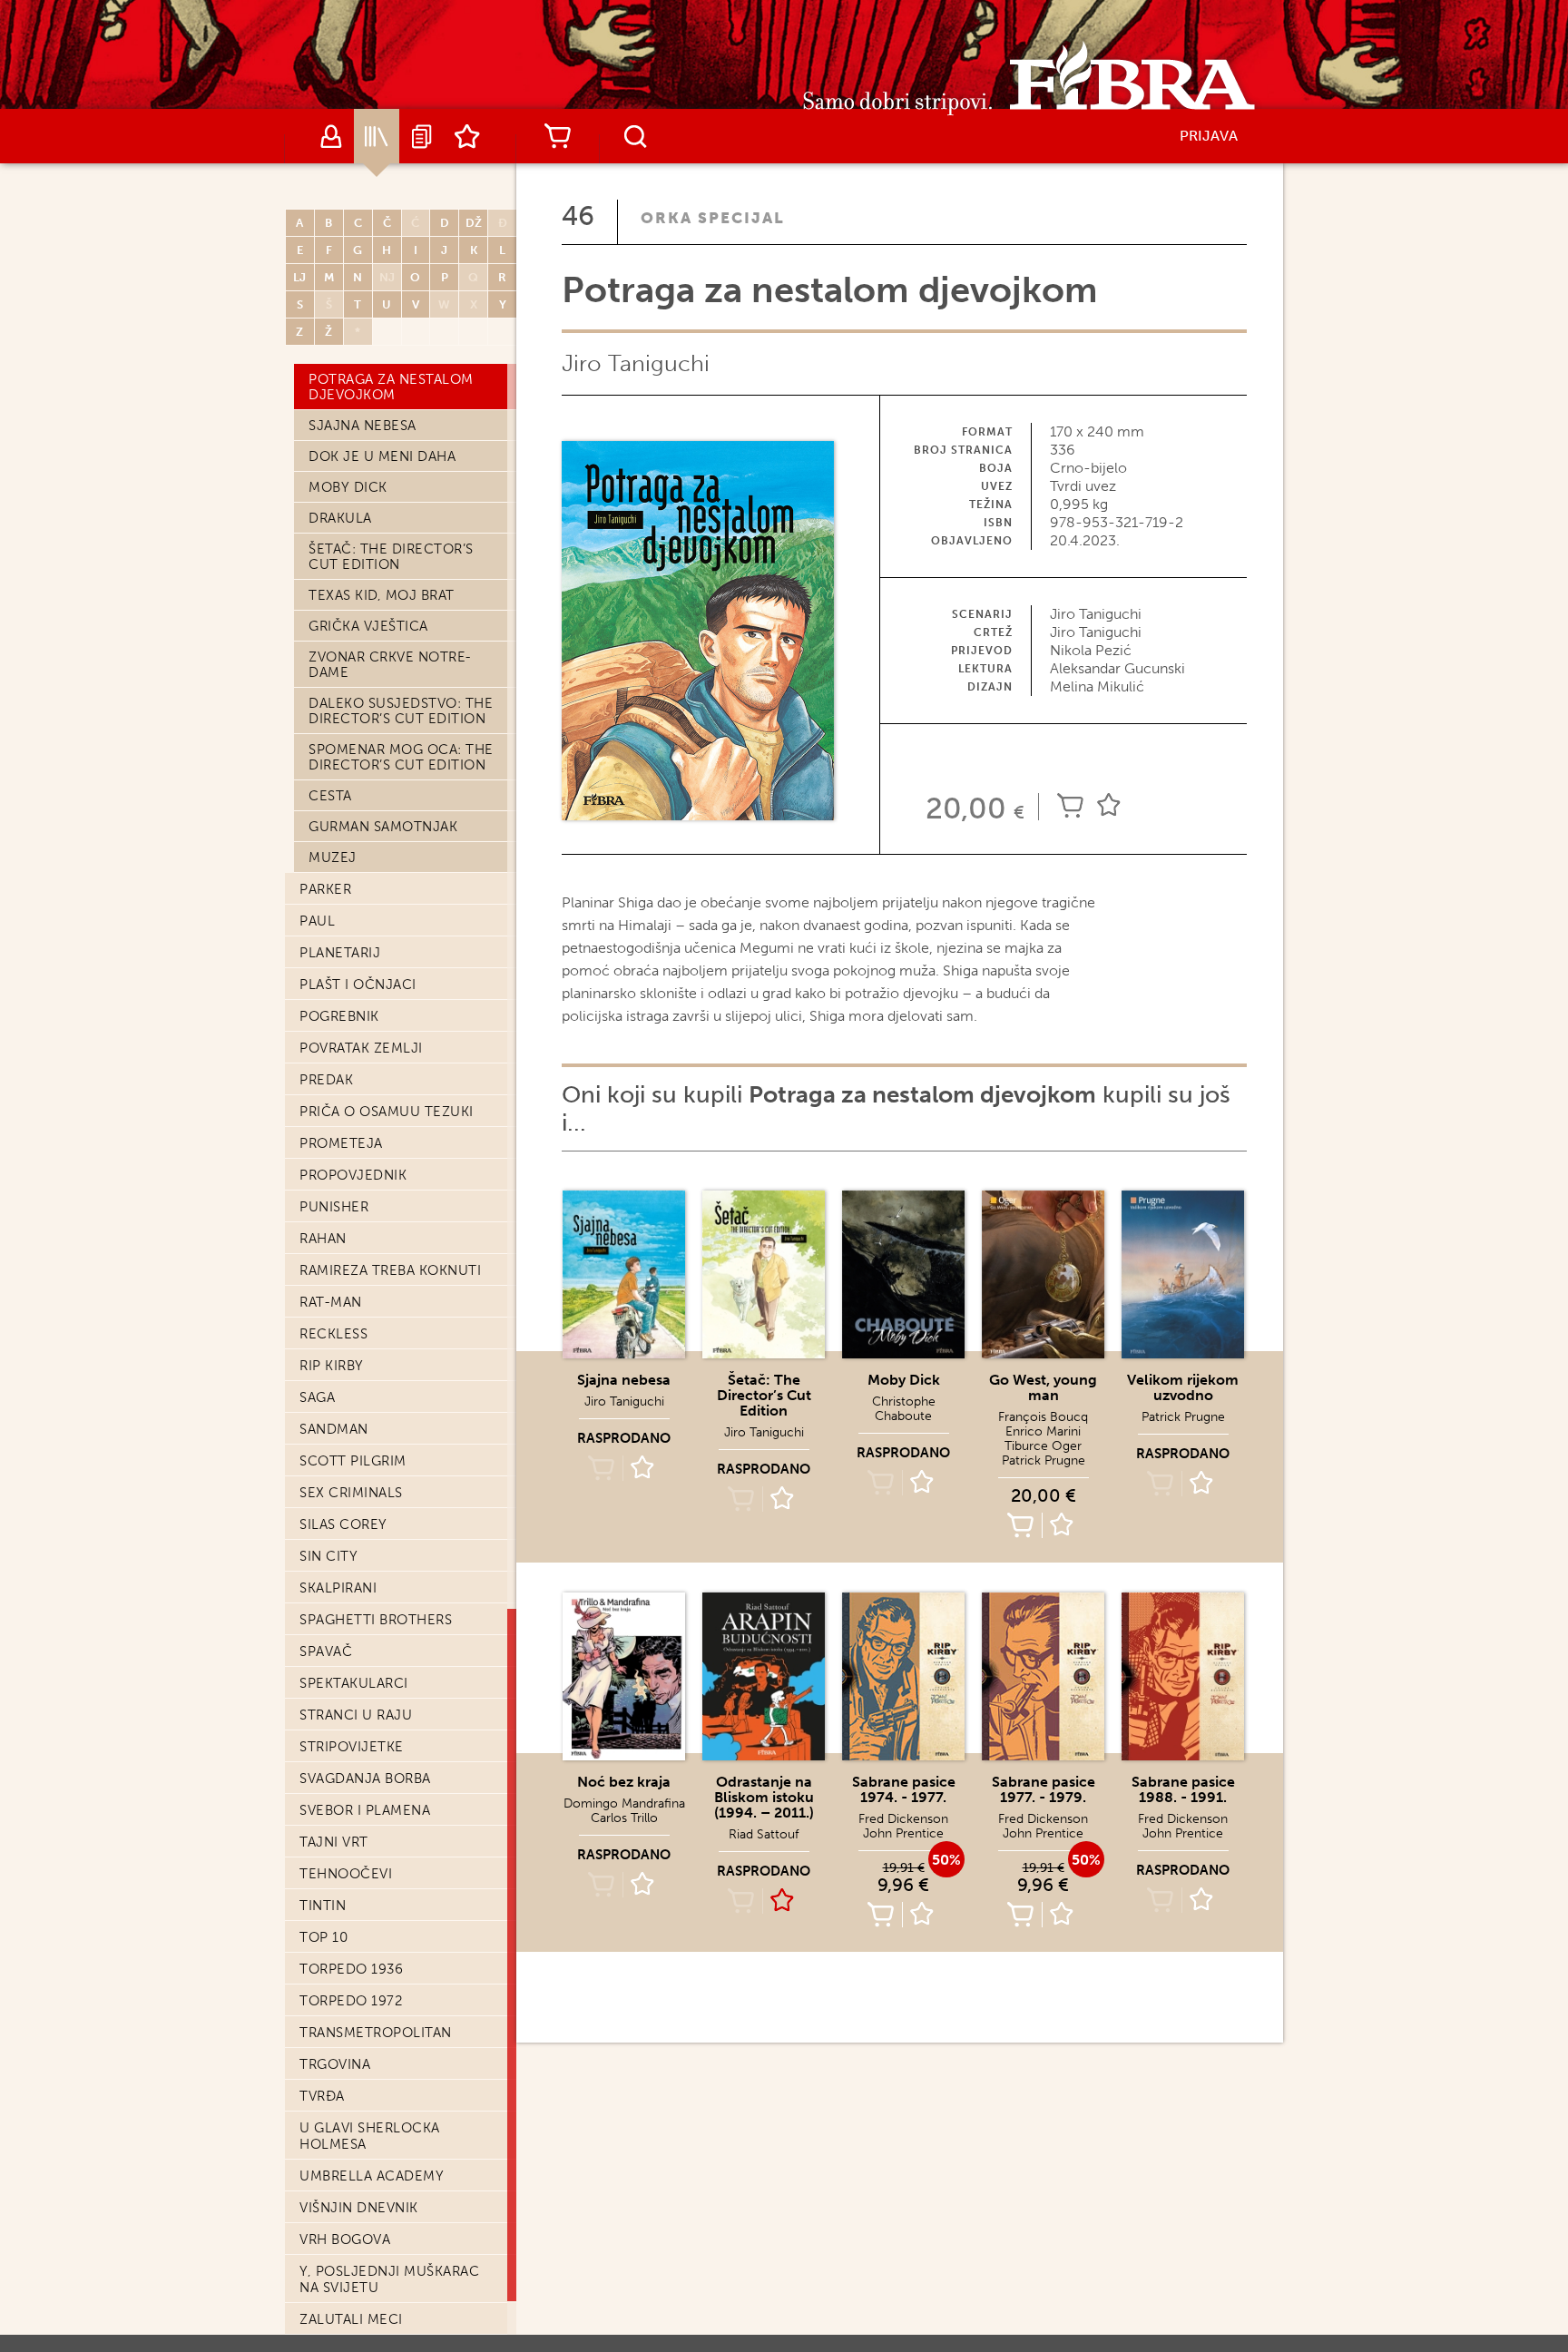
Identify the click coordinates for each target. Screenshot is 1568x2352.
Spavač (326, 1651)
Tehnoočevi (346, 1874)
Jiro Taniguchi (636, 363)
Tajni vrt (334, 1842)
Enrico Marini (1043, 1431)
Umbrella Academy (372, 2176)
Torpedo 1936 (351, 1969)
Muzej (333, 857)
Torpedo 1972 (351, 2001)
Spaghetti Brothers (376, 1620)
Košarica (557, 136)
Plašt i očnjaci (358, 985)
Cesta (330, 796)
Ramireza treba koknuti (390, 1270)
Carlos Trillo (624, 1818)
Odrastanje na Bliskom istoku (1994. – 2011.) (764, 1797)
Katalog (377, 136)
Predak (326, 1080)
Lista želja (467, 136)
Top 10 (323, 1937)
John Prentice (903, 1833)
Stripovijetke (352, 1747)
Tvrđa (322, 2096)
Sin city (328, 1556)
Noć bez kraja (624, 1782)
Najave (422, 136)
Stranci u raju (356, 1715)
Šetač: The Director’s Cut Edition (391, 557)
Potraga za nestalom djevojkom (391, 387)
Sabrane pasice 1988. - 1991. (1183, 1789)
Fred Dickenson (903, 1819)
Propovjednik (353, 1175)
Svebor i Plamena (365, 1810)
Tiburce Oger (1043, 1446)
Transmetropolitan (376, 2033)
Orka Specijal (713, 218)
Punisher (334, 1207)
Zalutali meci (351, 2319)
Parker (325, 889)
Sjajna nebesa (363, 426)
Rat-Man (331, 1302)
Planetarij (340, 953)
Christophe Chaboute (904, 1409)
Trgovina (335, 2064)
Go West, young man (1043, 1387)
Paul (317, 921)
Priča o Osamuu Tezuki (387, 1112)
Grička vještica (368, 626)
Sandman (334, 1429)
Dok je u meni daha (382, 456)
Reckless (333, 1334)
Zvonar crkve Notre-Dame (390, 665)
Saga (317, 1397)
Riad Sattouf (764, 1834)
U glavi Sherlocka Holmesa (370, 2136)
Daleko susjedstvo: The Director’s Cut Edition (401, 711)
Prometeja (341, 1143)
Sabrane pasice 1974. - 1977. (904, 1789)
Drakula (340, 518)
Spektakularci (354, 1683)
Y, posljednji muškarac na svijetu (389, 2279)
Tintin (323, 1906)
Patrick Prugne (1044, 1460)
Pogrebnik (339, 1016)
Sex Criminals (351, 1493)
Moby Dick (348, 487)
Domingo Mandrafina (624, 1803)
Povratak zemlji (361, 1048)
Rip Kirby (332, 1366)
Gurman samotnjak (383, 827)
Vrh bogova (345, 2239)
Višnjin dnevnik (359, 2208)
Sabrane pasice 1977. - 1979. (1044, 1789)
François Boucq (1043, 1417)
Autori (331, 136)
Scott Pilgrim (353, 1461)
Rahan (323, 1239)
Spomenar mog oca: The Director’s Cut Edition (401, 757)
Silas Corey (343, 1524)
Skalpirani (338, 1588)
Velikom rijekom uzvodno (1183, 1387)
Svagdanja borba (365, 1779)
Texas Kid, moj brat (382, 595)
